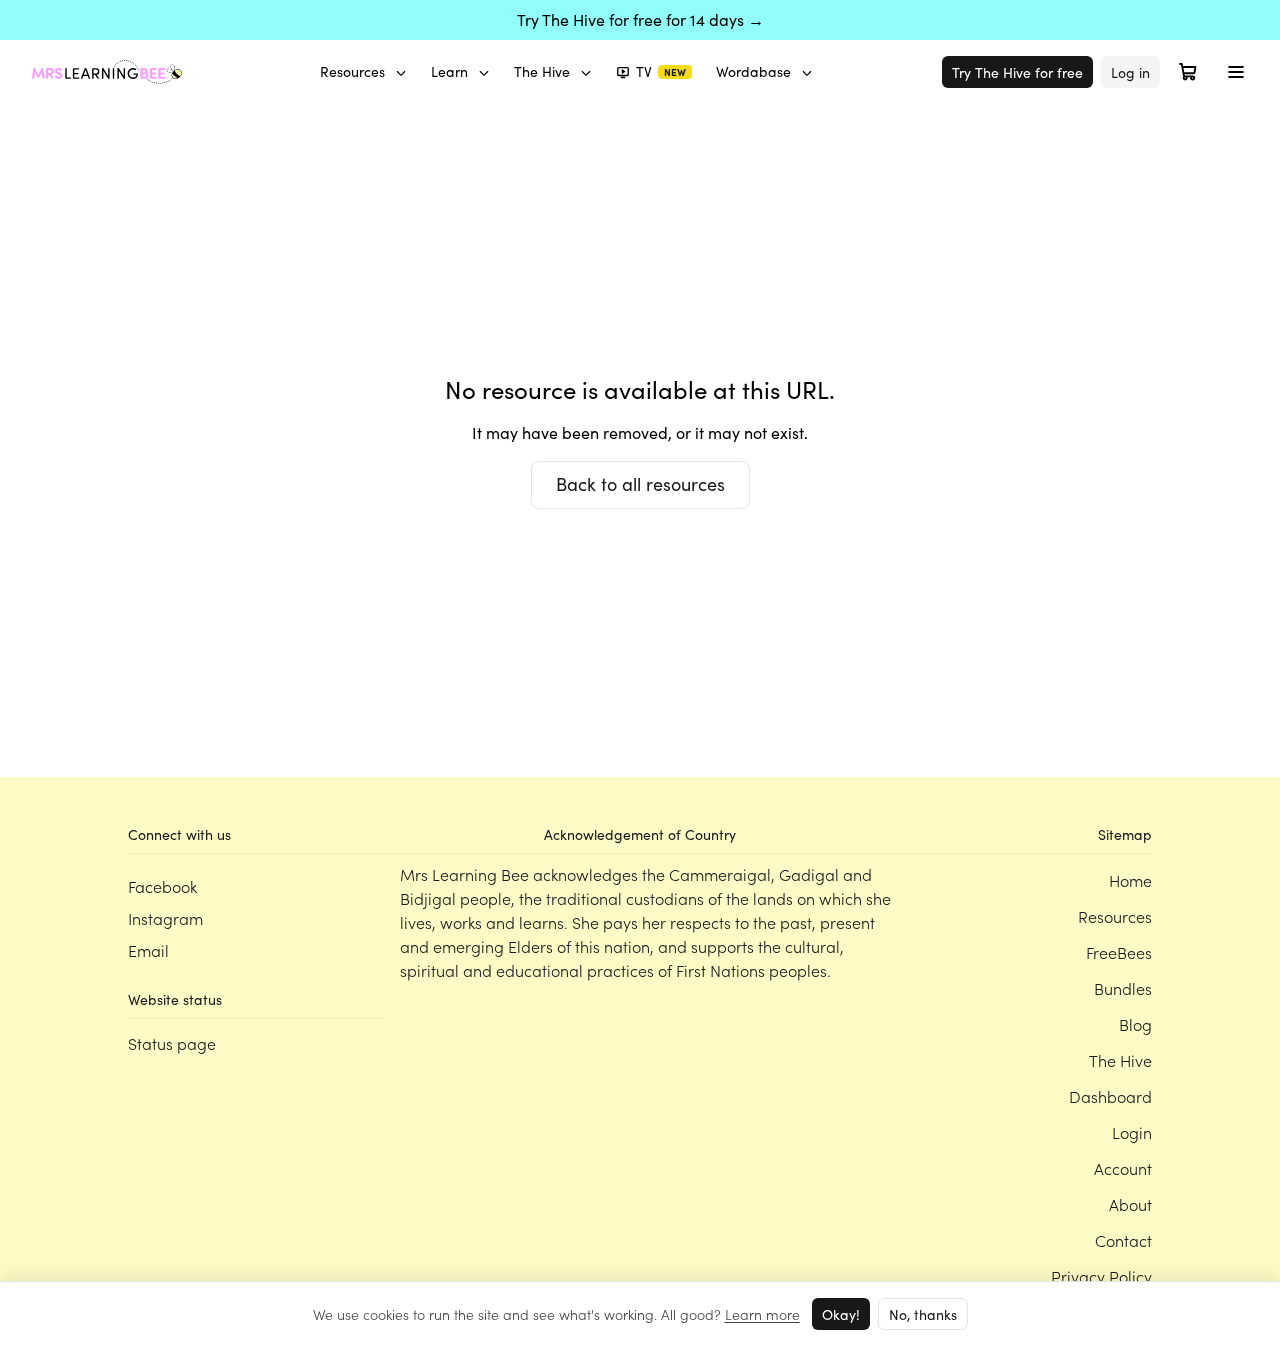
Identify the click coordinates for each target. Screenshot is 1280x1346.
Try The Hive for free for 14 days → (640, 19)
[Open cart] (1188, 72)
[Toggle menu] (1236, 72)
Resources (352, 71)
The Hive (542, 71)
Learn (449, 71)
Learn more (762, 1314)
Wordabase (753, 71)
